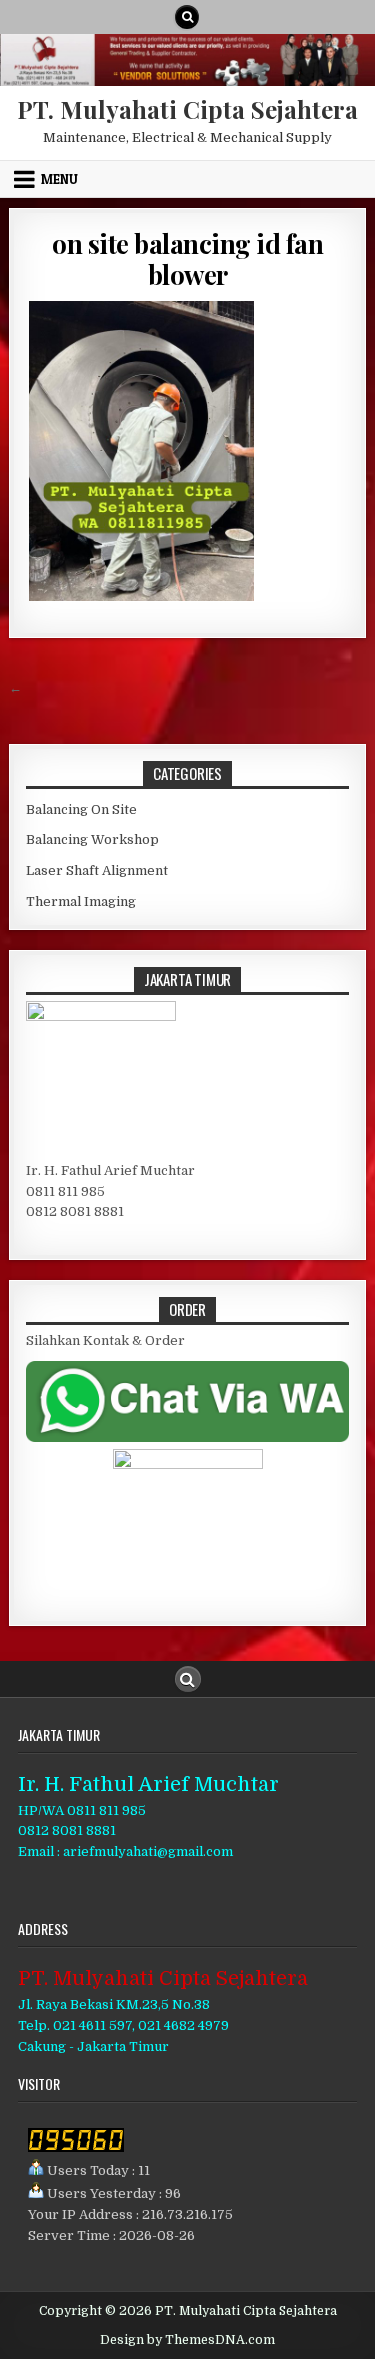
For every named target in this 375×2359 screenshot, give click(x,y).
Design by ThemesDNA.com (187, 2340)
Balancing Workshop (92, 839)
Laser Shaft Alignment (97, 870)
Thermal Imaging (81, 901)
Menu (59, 179)
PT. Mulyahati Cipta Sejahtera (187, 109)
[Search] (187, 17)
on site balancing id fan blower (187, 259)
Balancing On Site (81, 809)
